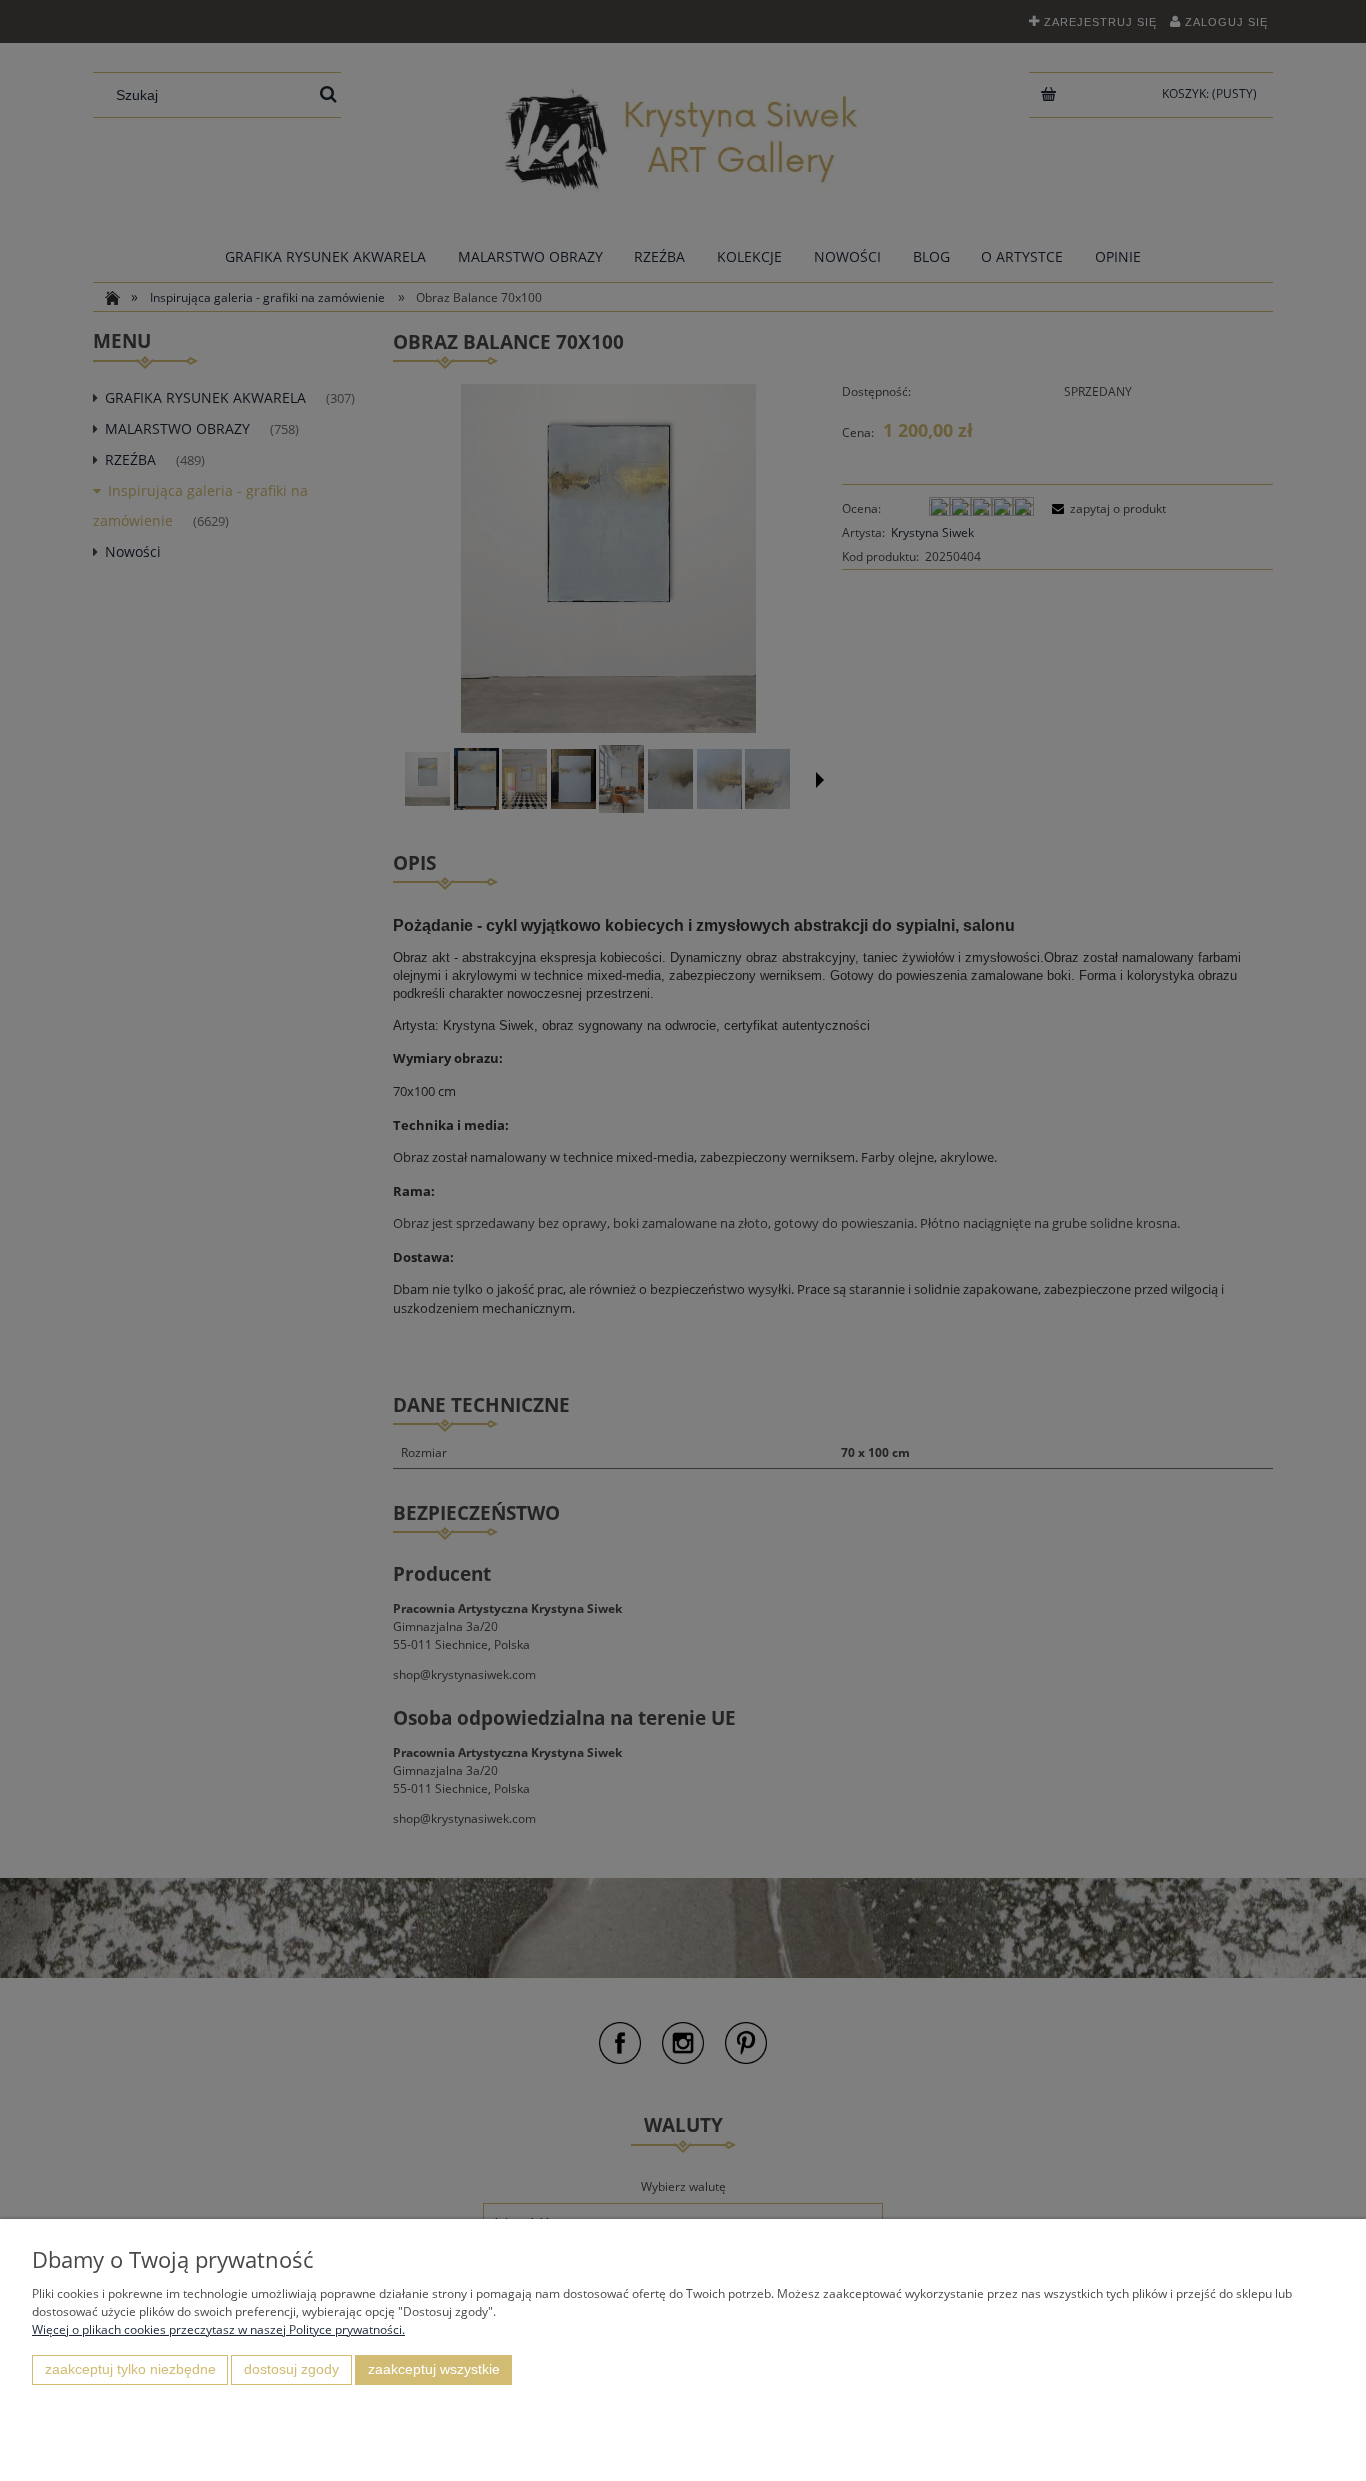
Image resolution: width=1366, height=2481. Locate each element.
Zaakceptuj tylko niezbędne (130, 2369)
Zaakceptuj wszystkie (434, 2369)
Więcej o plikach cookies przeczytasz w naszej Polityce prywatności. (218, 2329)
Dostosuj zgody (291, 2369)
